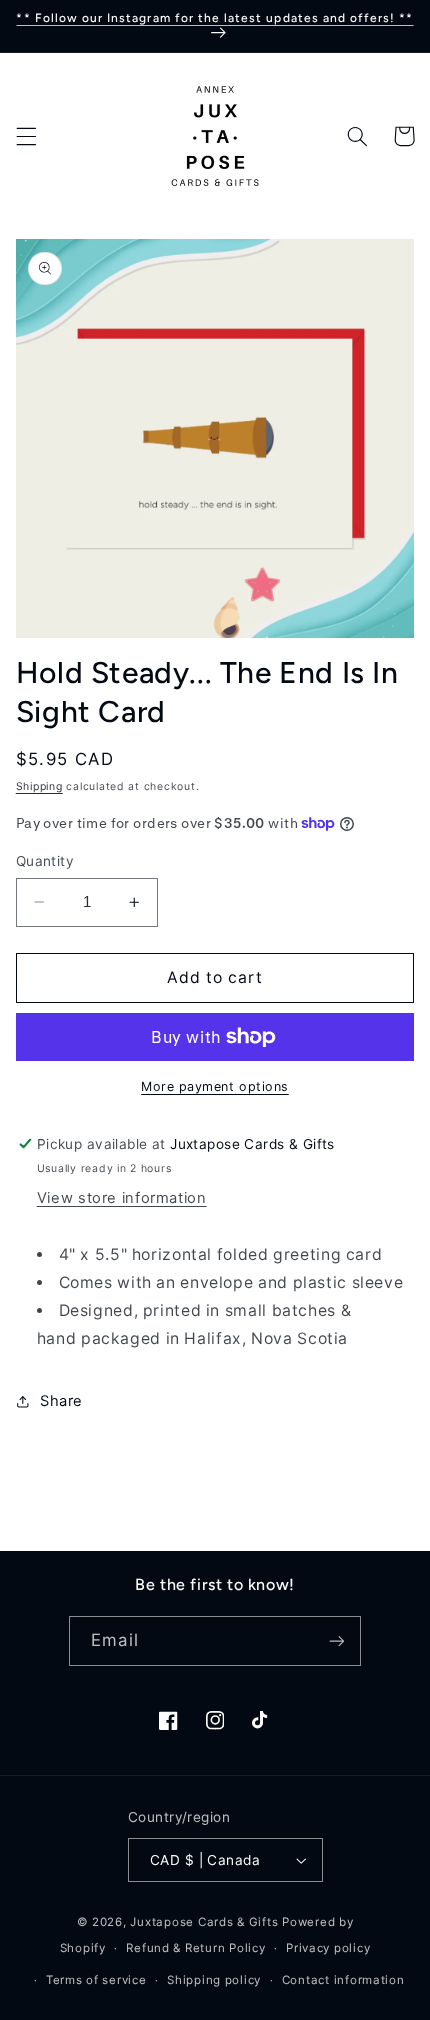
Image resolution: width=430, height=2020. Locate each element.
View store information (122, 1198)
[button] (26, 136)
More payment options (215, 1086)
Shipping (39, 786)
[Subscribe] (336, 1640)
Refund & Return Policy (195, 1948)
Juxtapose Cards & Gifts (204, 1922)
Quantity (45, 861)
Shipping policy (214, 1980)
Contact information (343, 1980)
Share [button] (61, 1401)
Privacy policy (328, 1948)
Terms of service (96, 1980)
